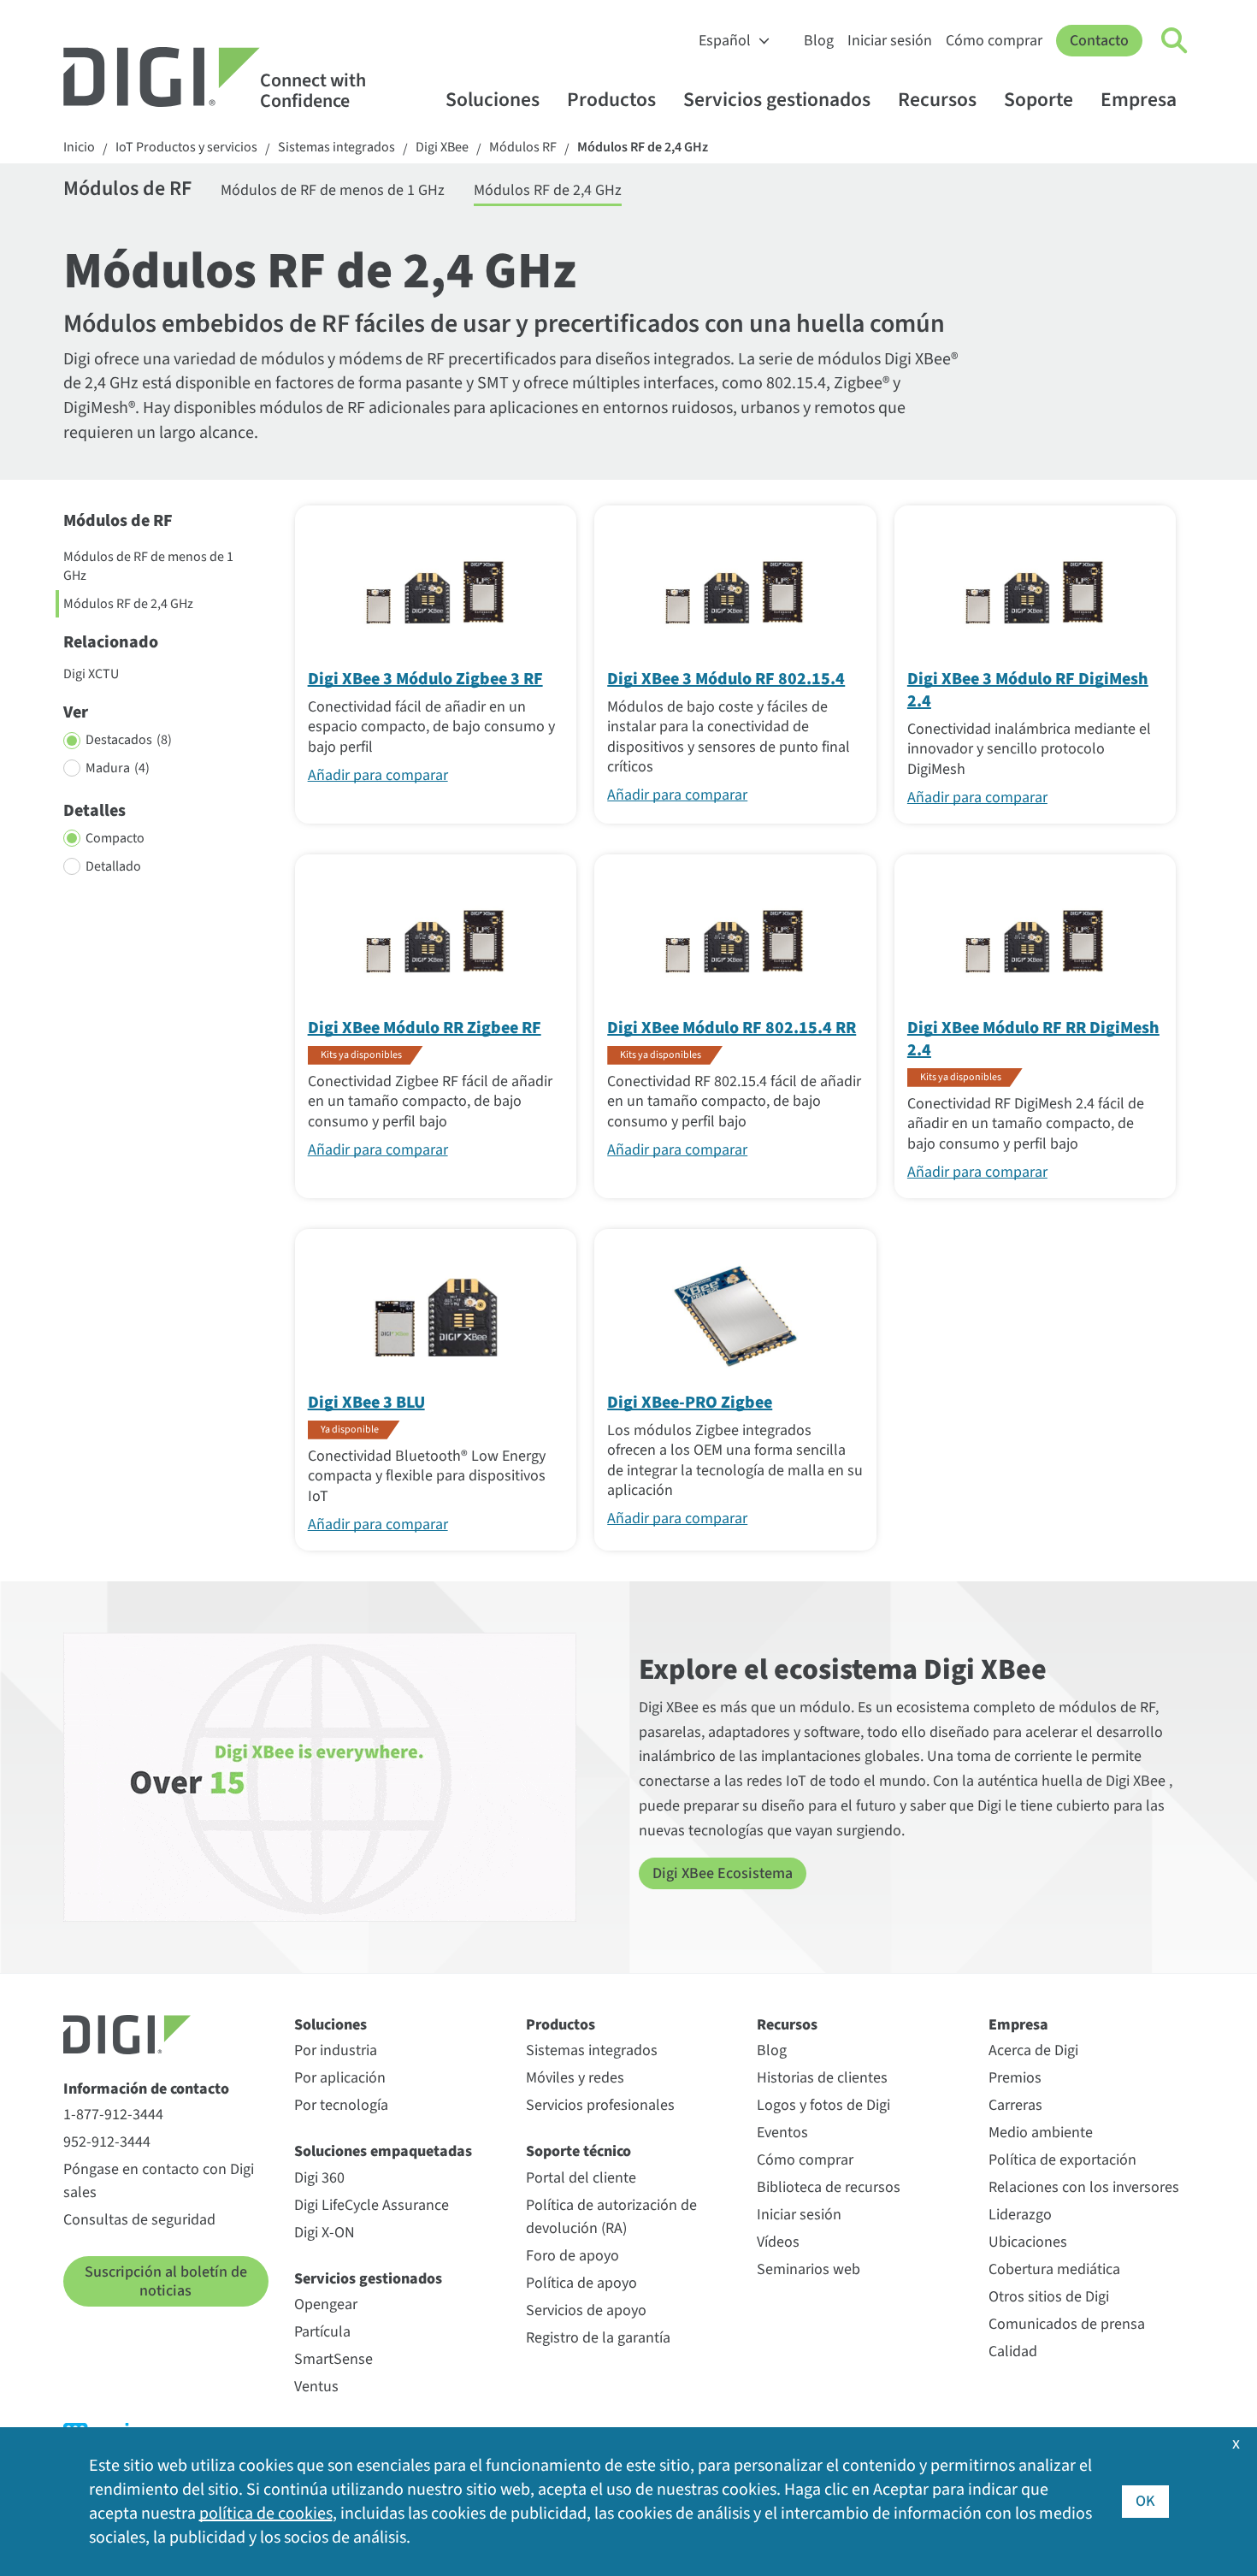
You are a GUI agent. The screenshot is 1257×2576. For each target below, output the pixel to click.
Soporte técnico (578, 2151)
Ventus (316, 2387)
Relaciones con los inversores (1084, 2187)
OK (1145, 2501)
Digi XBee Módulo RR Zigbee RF (425, 1028)
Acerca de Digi (1033, 2050)
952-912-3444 (107, 2142)
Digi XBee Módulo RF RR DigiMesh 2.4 (1033, 1039)
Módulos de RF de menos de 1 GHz (333, 190)
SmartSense (333, 2359)
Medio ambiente (1041, 2133)
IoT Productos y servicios (186, 148)
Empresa (1139, 100)
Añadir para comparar (378, 775)
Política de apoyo (581, 2283)
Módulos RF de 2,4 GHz (643, 148)
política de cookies (266, 2514)
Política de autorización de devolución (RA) (611, 2217)
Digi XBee (442, 148)
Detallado (113, 866)
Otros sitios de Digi (1049, 2297)
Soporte (1039, 100)
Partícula (322, 2332)
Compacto (115, 838)
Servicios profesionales (600, 2105)
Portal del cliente (581, 2178)
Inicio (79, 148)
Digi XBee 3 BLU (366, 1403)
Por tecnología (341, 2105)
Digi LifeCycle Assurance (372, 2205)
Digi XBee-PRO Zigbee (690, 1403)
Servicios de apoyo (586, 2310)
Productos (611, 100)
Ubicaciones (1028, 2242)
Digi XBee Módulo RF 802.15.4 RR (732, 1028)
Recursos (937, 100)
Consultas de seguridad (139, 2220)
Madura (118, 768)
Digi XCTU (91, 674)
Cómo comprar (994, 41)
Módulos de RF (127, 190)
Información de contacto (146, 2089)
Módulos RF (523, 148)
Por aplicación (340, 2078)
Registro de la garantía (598, 2338)
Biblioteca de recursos (829, 2187)
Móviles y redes (575, 2078)
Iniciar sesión (890, 41)
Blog (819, 41)
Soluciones (493, 100)
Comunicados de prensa (1067, 2324)
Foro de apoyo (572, 2256)
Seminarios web (808, 2269)
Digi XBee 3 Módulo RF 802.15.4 (726, 679)
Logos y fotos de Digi (823, 2105)
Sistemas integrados (336, 148)
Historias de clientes (822, 2078)
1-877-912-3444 (113, 2115)
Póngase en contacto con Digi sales (159, 2181)
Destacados (129, 740)
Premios (1015, 2078)
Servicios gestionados (777, 100)
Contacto (1099, 41)
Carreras (1015, 2105)
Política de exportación (1062, 2160)
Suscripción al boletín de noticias (166, 2281)
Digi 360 (319, 2178)
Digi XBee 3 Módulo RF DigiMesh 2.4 (1028, 690)
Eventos (782, 2133)
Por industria (336, 2050)
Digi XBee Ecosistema (723, 1873)
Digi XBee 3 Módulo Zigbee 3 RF (425, 679)
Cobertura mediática (1054, 2269)
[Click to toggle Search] (1175, 41)
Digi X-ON (325, 2233)
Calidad (1013, 2351)
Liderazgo (1020, 2215)
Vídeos (778, 2242)
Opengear (326, 2304)
